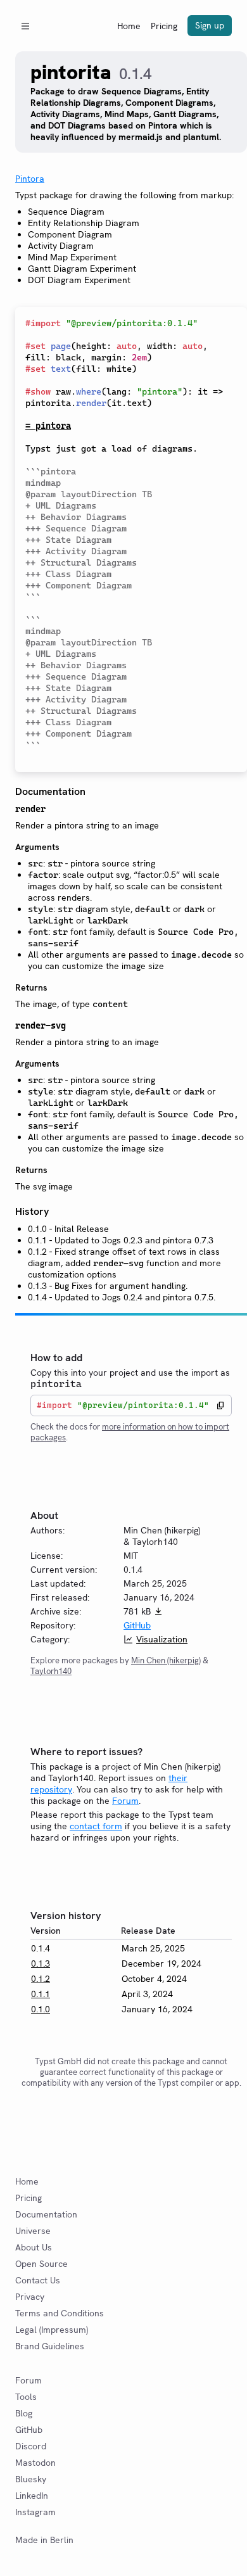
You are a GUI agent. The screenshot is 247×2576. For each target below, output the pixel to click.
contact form (96, 1826)
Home (129, 26)
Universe (33, 2231)
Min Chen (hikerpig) (166, 1660)
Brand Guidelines (50, 2346)
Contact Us (38, 2280)
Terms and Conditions (60, 2313)
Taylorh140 (51, 1671)
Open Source (41, 2264)
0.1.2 (41, 1979)
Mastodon (35, 2463)
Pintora (30, 179)
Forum (125, 1801)
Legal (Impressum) (52, 2330)
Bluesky (31, 2479)
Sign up (210, 25)
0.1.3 (41, 1964)
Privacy (30, 2297)
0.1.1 (41, 1994)
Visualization (162, 1639)
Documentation (46, 2214)
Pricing (164, 26)
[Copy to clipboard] (220, 1405)
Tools (26, 2397)
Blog (24, 2413)
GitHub (137, 1625)
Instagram (35, 2512)
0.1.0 (41, 2009)
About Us (34, 2247)
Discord (31, 2446)
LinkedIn (32, 2496)
